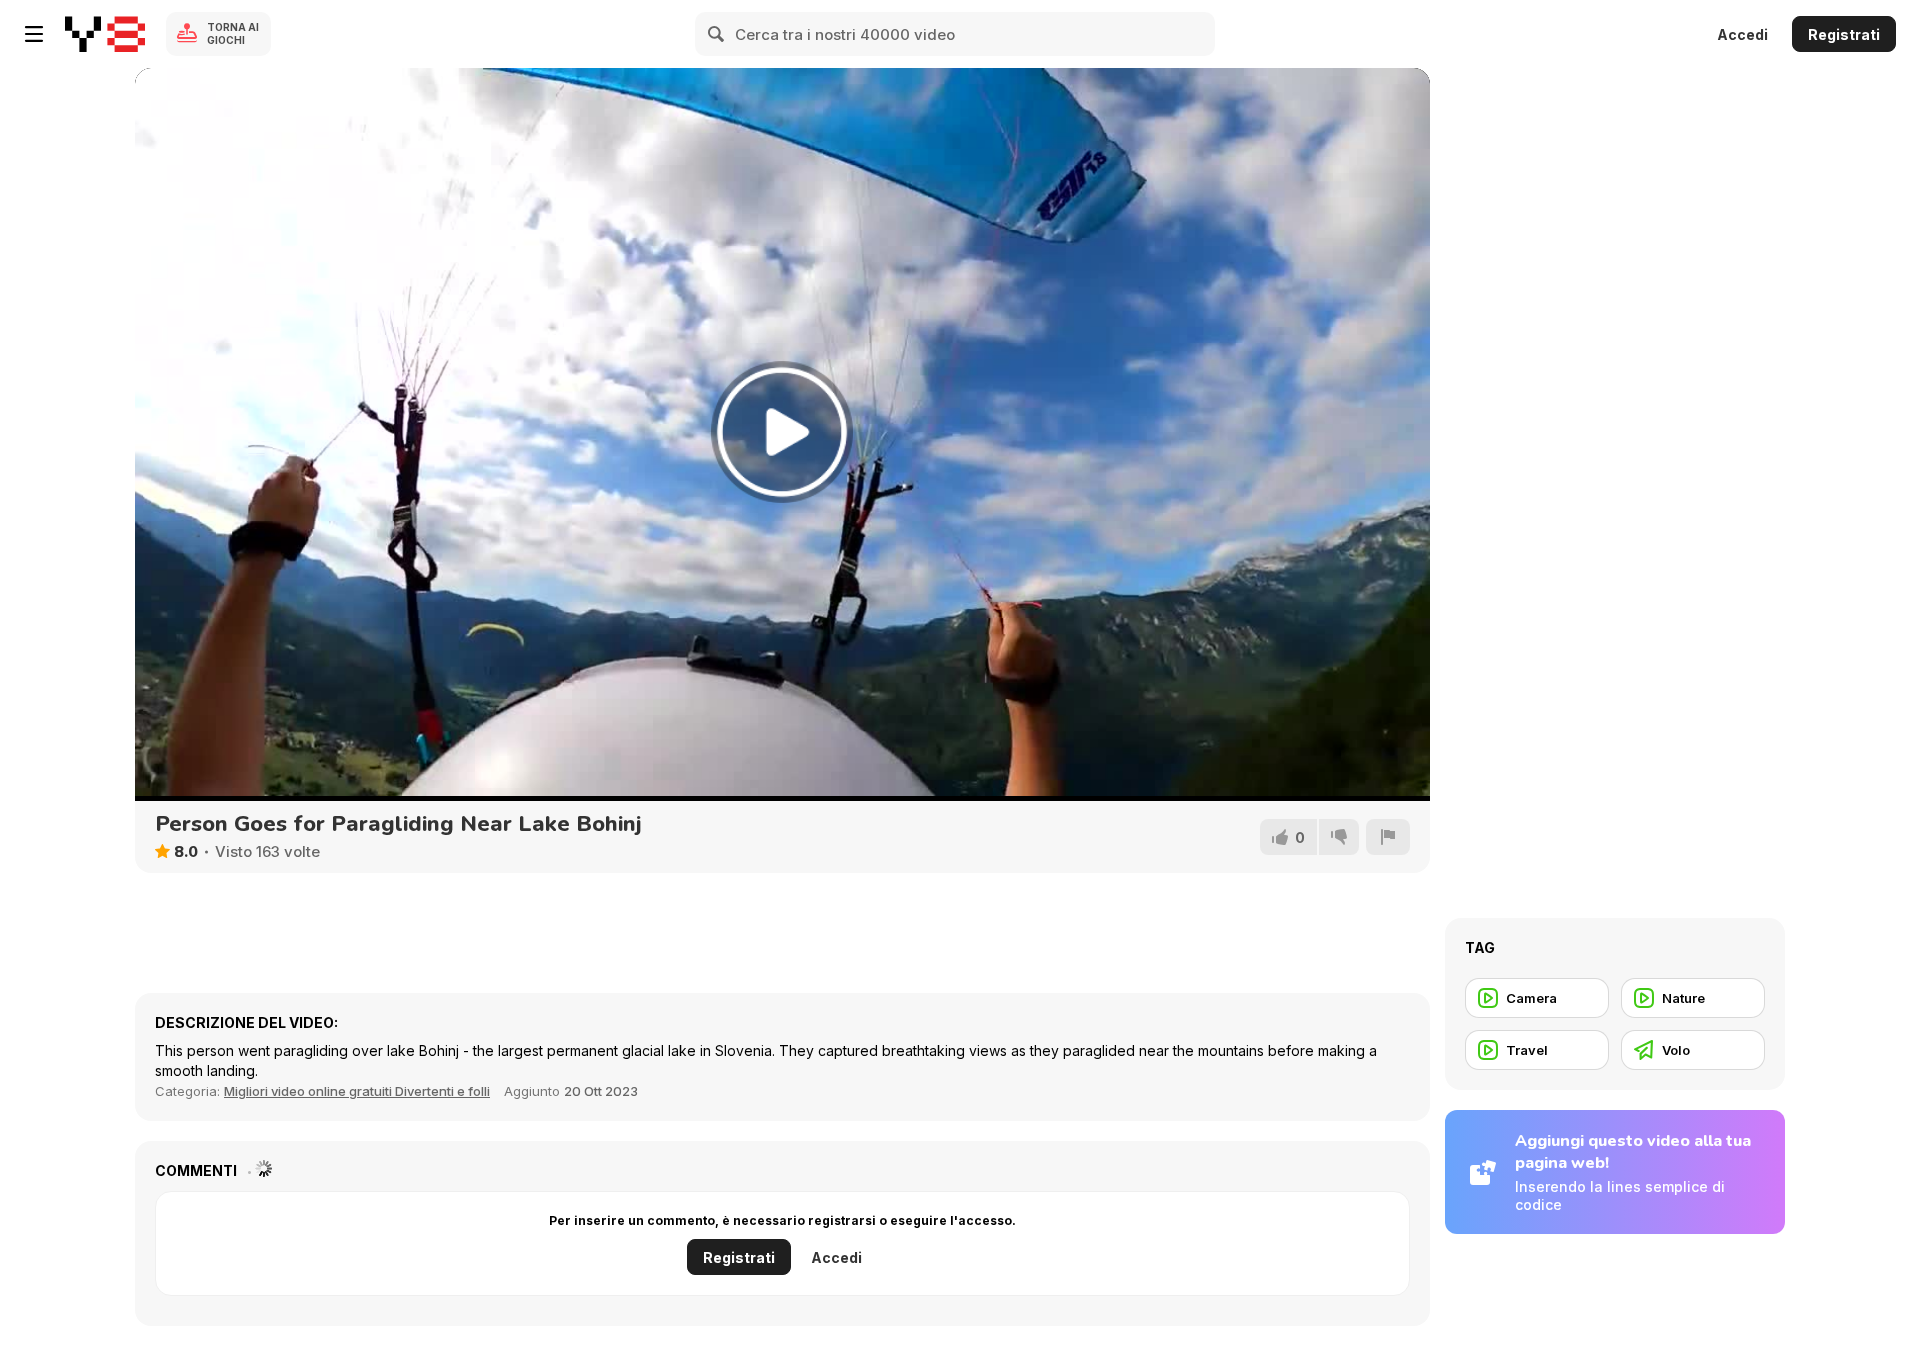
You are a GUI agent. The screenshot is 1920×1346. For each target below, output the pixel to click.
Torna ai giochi (233, 33)
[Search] (717, 34)
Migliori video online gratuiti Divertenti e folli (357, 1091)
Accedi (1742, 34)
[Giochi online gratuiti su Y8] (105, 34)
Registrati (1844, 34)
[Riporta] (1388, 837)
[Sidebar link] (34, 34)
